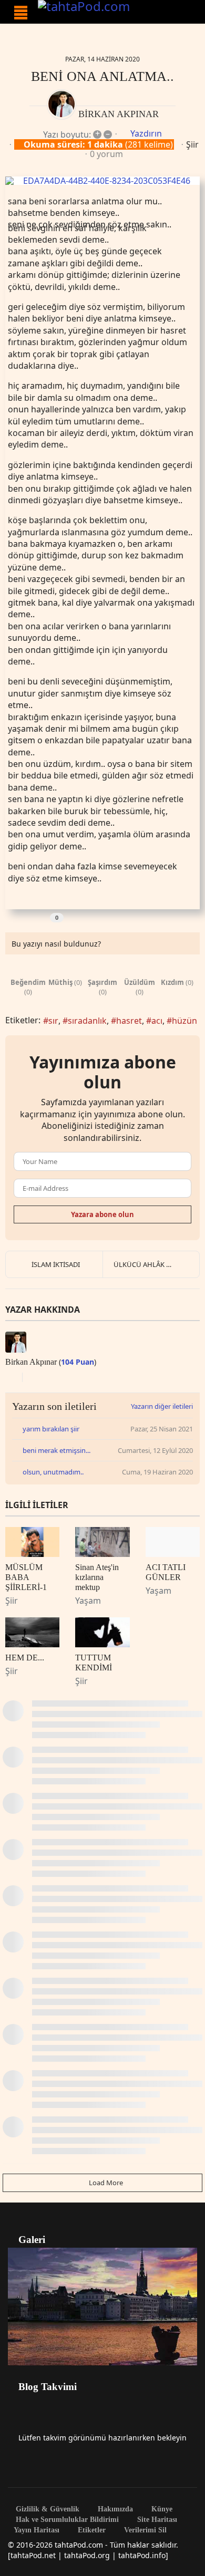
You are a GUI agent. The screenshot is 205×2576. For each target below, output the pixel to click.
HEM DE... (25, 1658)
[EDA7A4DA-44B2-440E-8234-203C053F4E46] (102, 181)
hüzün (184, 1021)
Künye (161, 2509)
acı (157, 1021)
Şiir (192, 144)
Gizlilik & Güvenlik (47, 2509)
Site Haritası (156, 2520)
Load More (105, 2183)
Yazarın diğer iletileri (162, 1406)
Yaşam (88, 1601)
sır (53, 1021)
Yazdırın (146, 133)
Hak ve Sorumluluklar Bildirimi (66, 2520)
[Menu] (21, 13)
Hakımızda (114, 2509)
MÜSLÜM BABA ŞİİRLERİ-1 (26, 1577)
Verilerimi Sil (144, 2530)
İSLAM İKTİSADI (56, 1264)
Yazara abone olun (102, 1214)
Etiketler (91, 2530)
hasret (129, 1021)
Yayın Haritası (37, 2530)
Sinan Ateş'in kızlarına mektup (97, 1577)
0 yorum (106, 154)
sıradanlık (87, 1021)
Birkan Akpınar (119, 114)
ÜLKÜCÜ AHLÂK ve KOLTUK (156, 1264)
